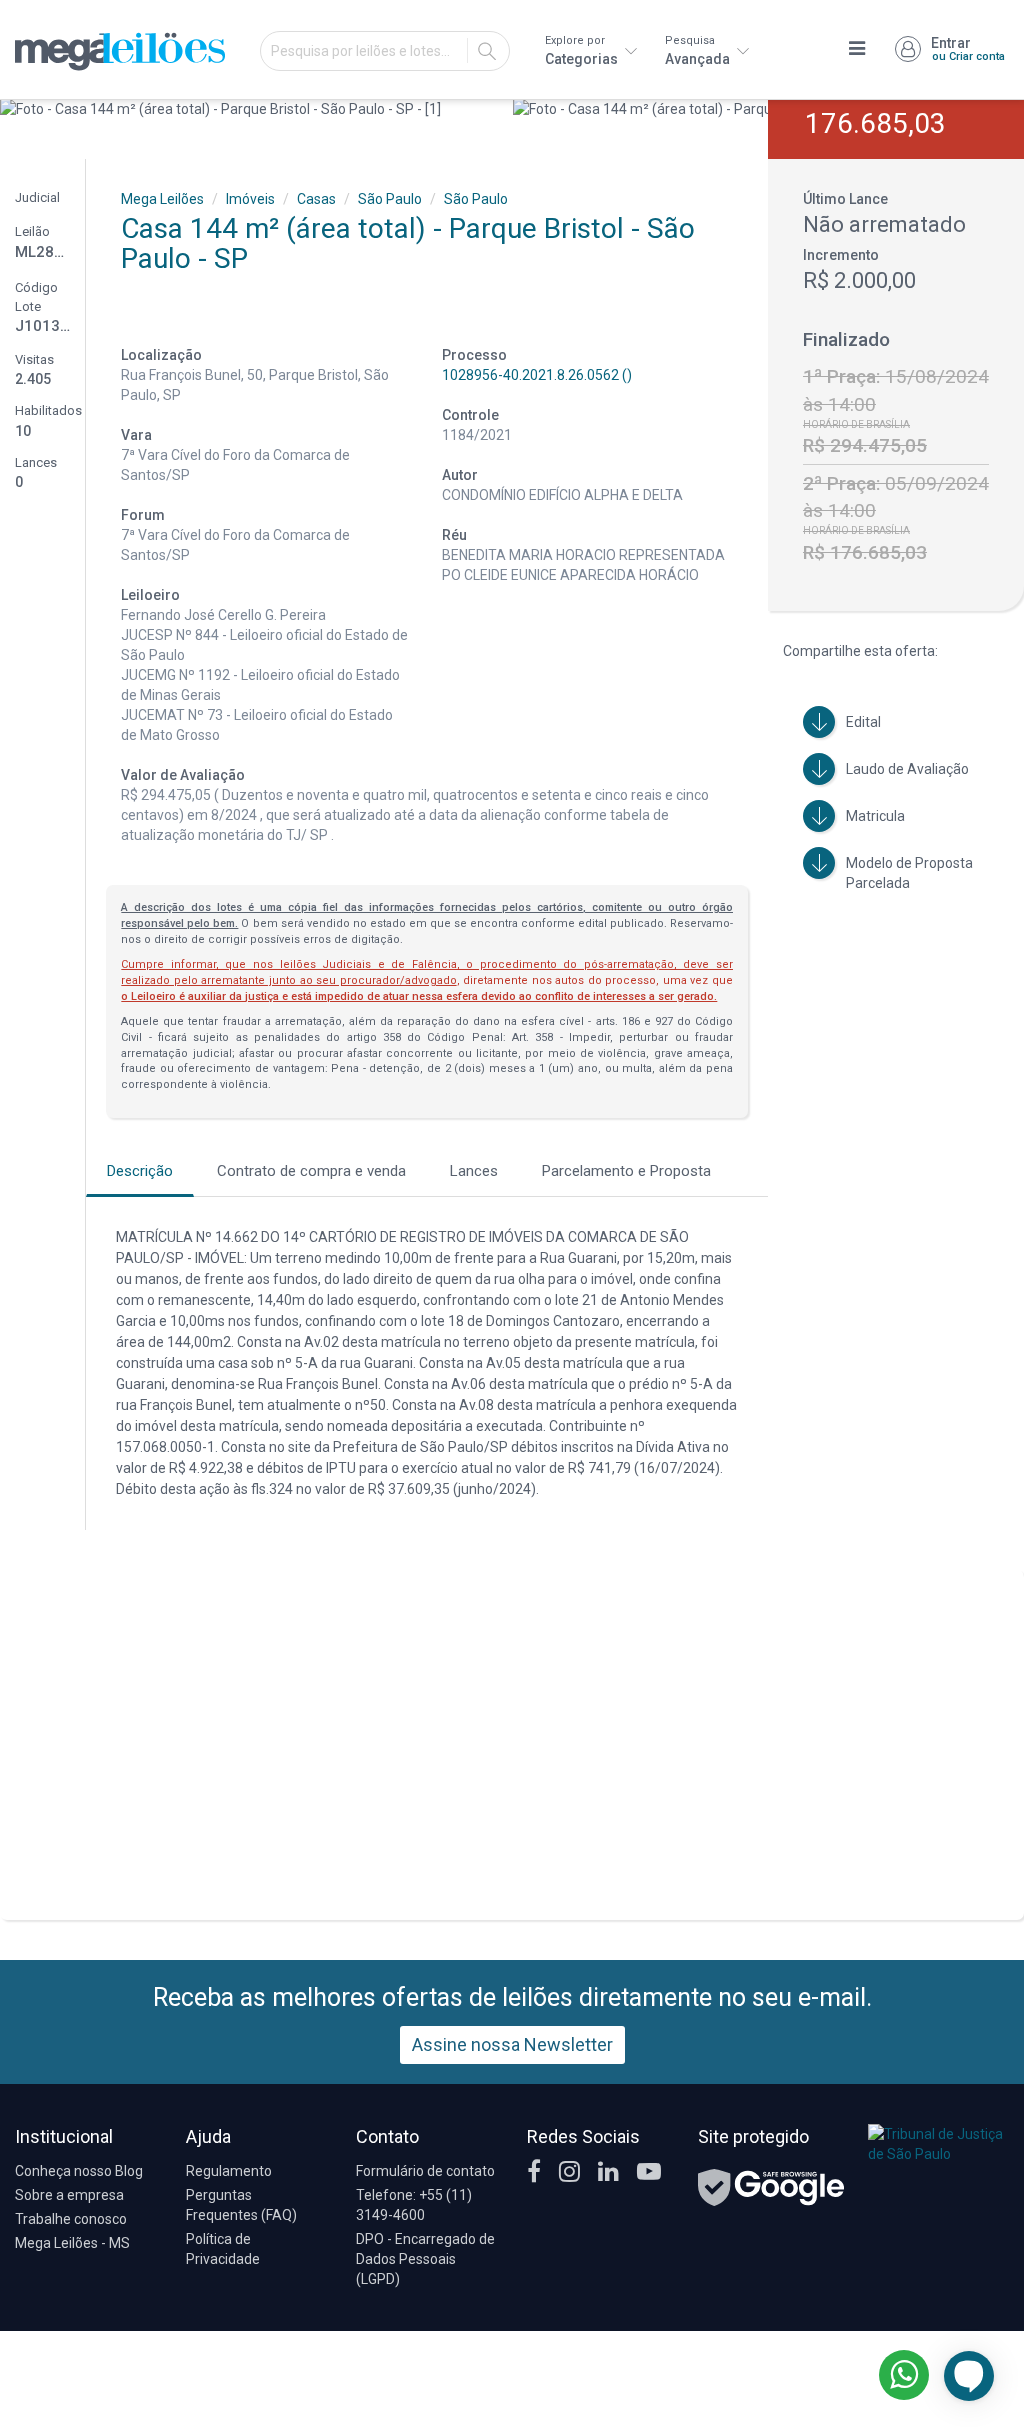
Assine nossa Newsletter (512, 2044)
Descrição (140, 1171)
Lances (474, 1171)
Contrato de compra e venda (311, 1171)
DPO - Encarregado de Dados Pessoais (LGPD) (425, 2259)
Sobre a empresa (69, 2195)
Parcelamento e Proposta (626, 1171)
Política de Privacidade (223, 2249)
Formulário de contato (425, 2171)
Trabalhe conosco (71, 2219)
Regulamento (229, 2171)
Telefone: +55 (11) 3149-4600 (414, 2205)
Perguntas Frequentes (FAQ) (241, 2205)
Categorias (583, 50)
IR (487, 51)
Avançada (699, 50)
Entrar (968, 49)
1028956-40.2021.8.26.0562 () (537, 375)
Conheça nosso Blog (79, 2171)
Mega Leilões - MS (72, 2243)
